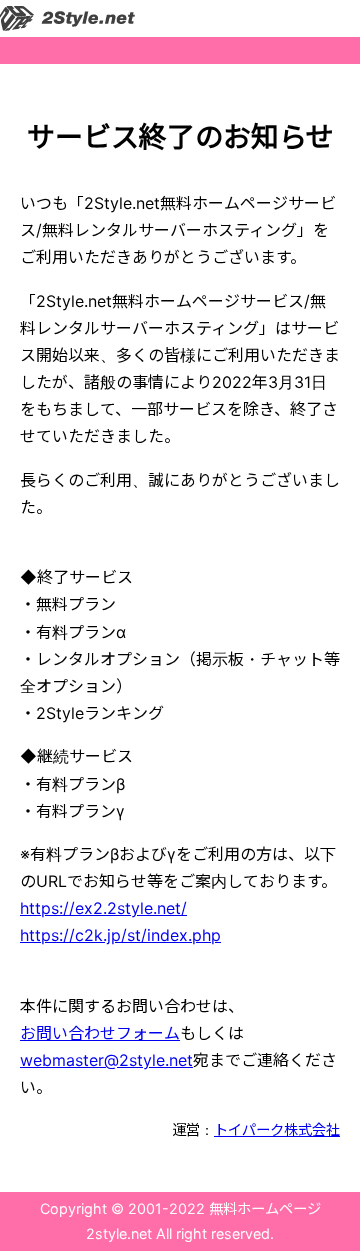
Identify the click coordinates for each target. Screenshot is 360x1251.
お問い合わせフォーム (100, 1033)
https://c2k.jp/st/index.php (120, 935)
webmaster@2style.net (106, 1060)
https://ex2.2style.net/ (103, 908)
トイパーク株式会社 (277, 1129)
